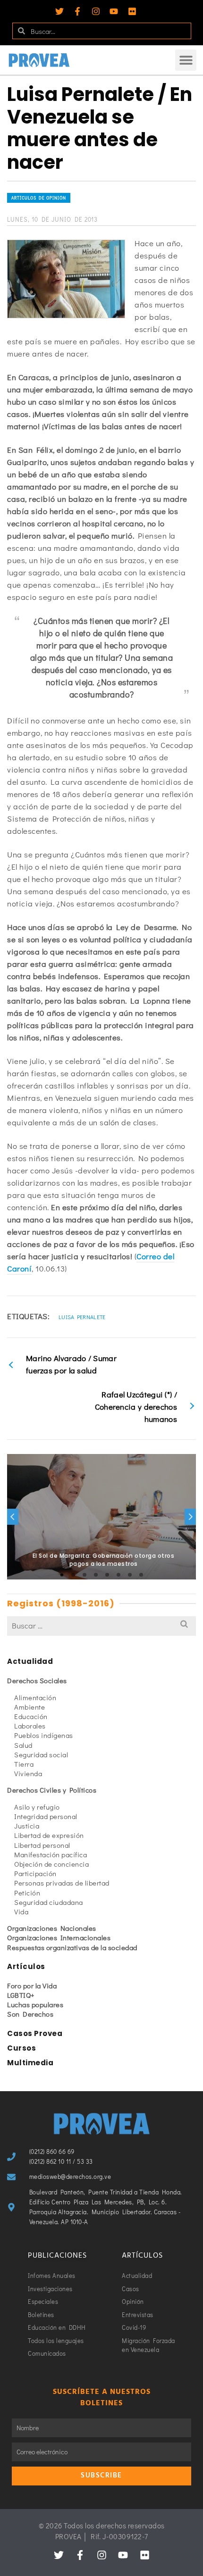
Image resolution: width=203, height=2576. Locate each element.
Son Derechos (30, 2014)
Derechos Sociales (37, 1680)
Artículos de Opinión (39, 198)
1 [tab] (62, 1575)
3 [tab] (85, 1575)
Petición (27, 1893)
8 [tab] (141, 1575)
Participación (35, 1873)
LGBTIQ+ (21, 1995)
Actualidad (30, 1661)
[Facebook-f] (77, 11)
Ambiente (30, 1707)
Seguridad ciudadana (49, 1902)
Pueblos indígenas (44, 1735)
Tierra (24, 1764)
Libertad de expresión (49, 1835)
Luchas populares (35, 2004)
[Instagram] (96, 11)
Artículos (26, 1966)
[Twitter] (59, 11)
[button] (186, 60)
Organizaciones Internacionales (59, 1937)
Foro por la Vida (32, 1986)
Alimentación (35, 1697)
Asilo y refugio (37, 1807)
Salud (23, 1745)
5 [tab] (107, 1575)
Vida (21, 1911)
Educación (31, 1716)
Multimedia (30, 2063)
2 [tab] (73, 1575)
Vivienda (28, 1773)
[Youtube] (114, 11)
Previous (13, 1517)
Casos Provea (35, 2033)
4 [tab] (96, 1575)
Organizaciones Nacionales (52, 1928)
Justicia (27, 1826)
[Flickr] (132, 11)
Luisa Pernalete (82, 1317)
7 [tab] (130, 1575)
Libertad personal (42, 1845)
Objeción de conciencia (51, 1864)
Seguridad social (41, 1754)
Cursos (21, 2048)
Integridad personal (46, 1816)
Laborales (30, 1726)
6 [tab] (118, 1575)
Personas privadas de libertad (62, 1883)
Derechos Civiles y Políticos (52, 1790)
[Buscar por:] (101, 1625)
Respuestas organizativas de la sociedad (72, 1947)
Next (190, 1517)
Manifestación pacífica (51, 1854)
